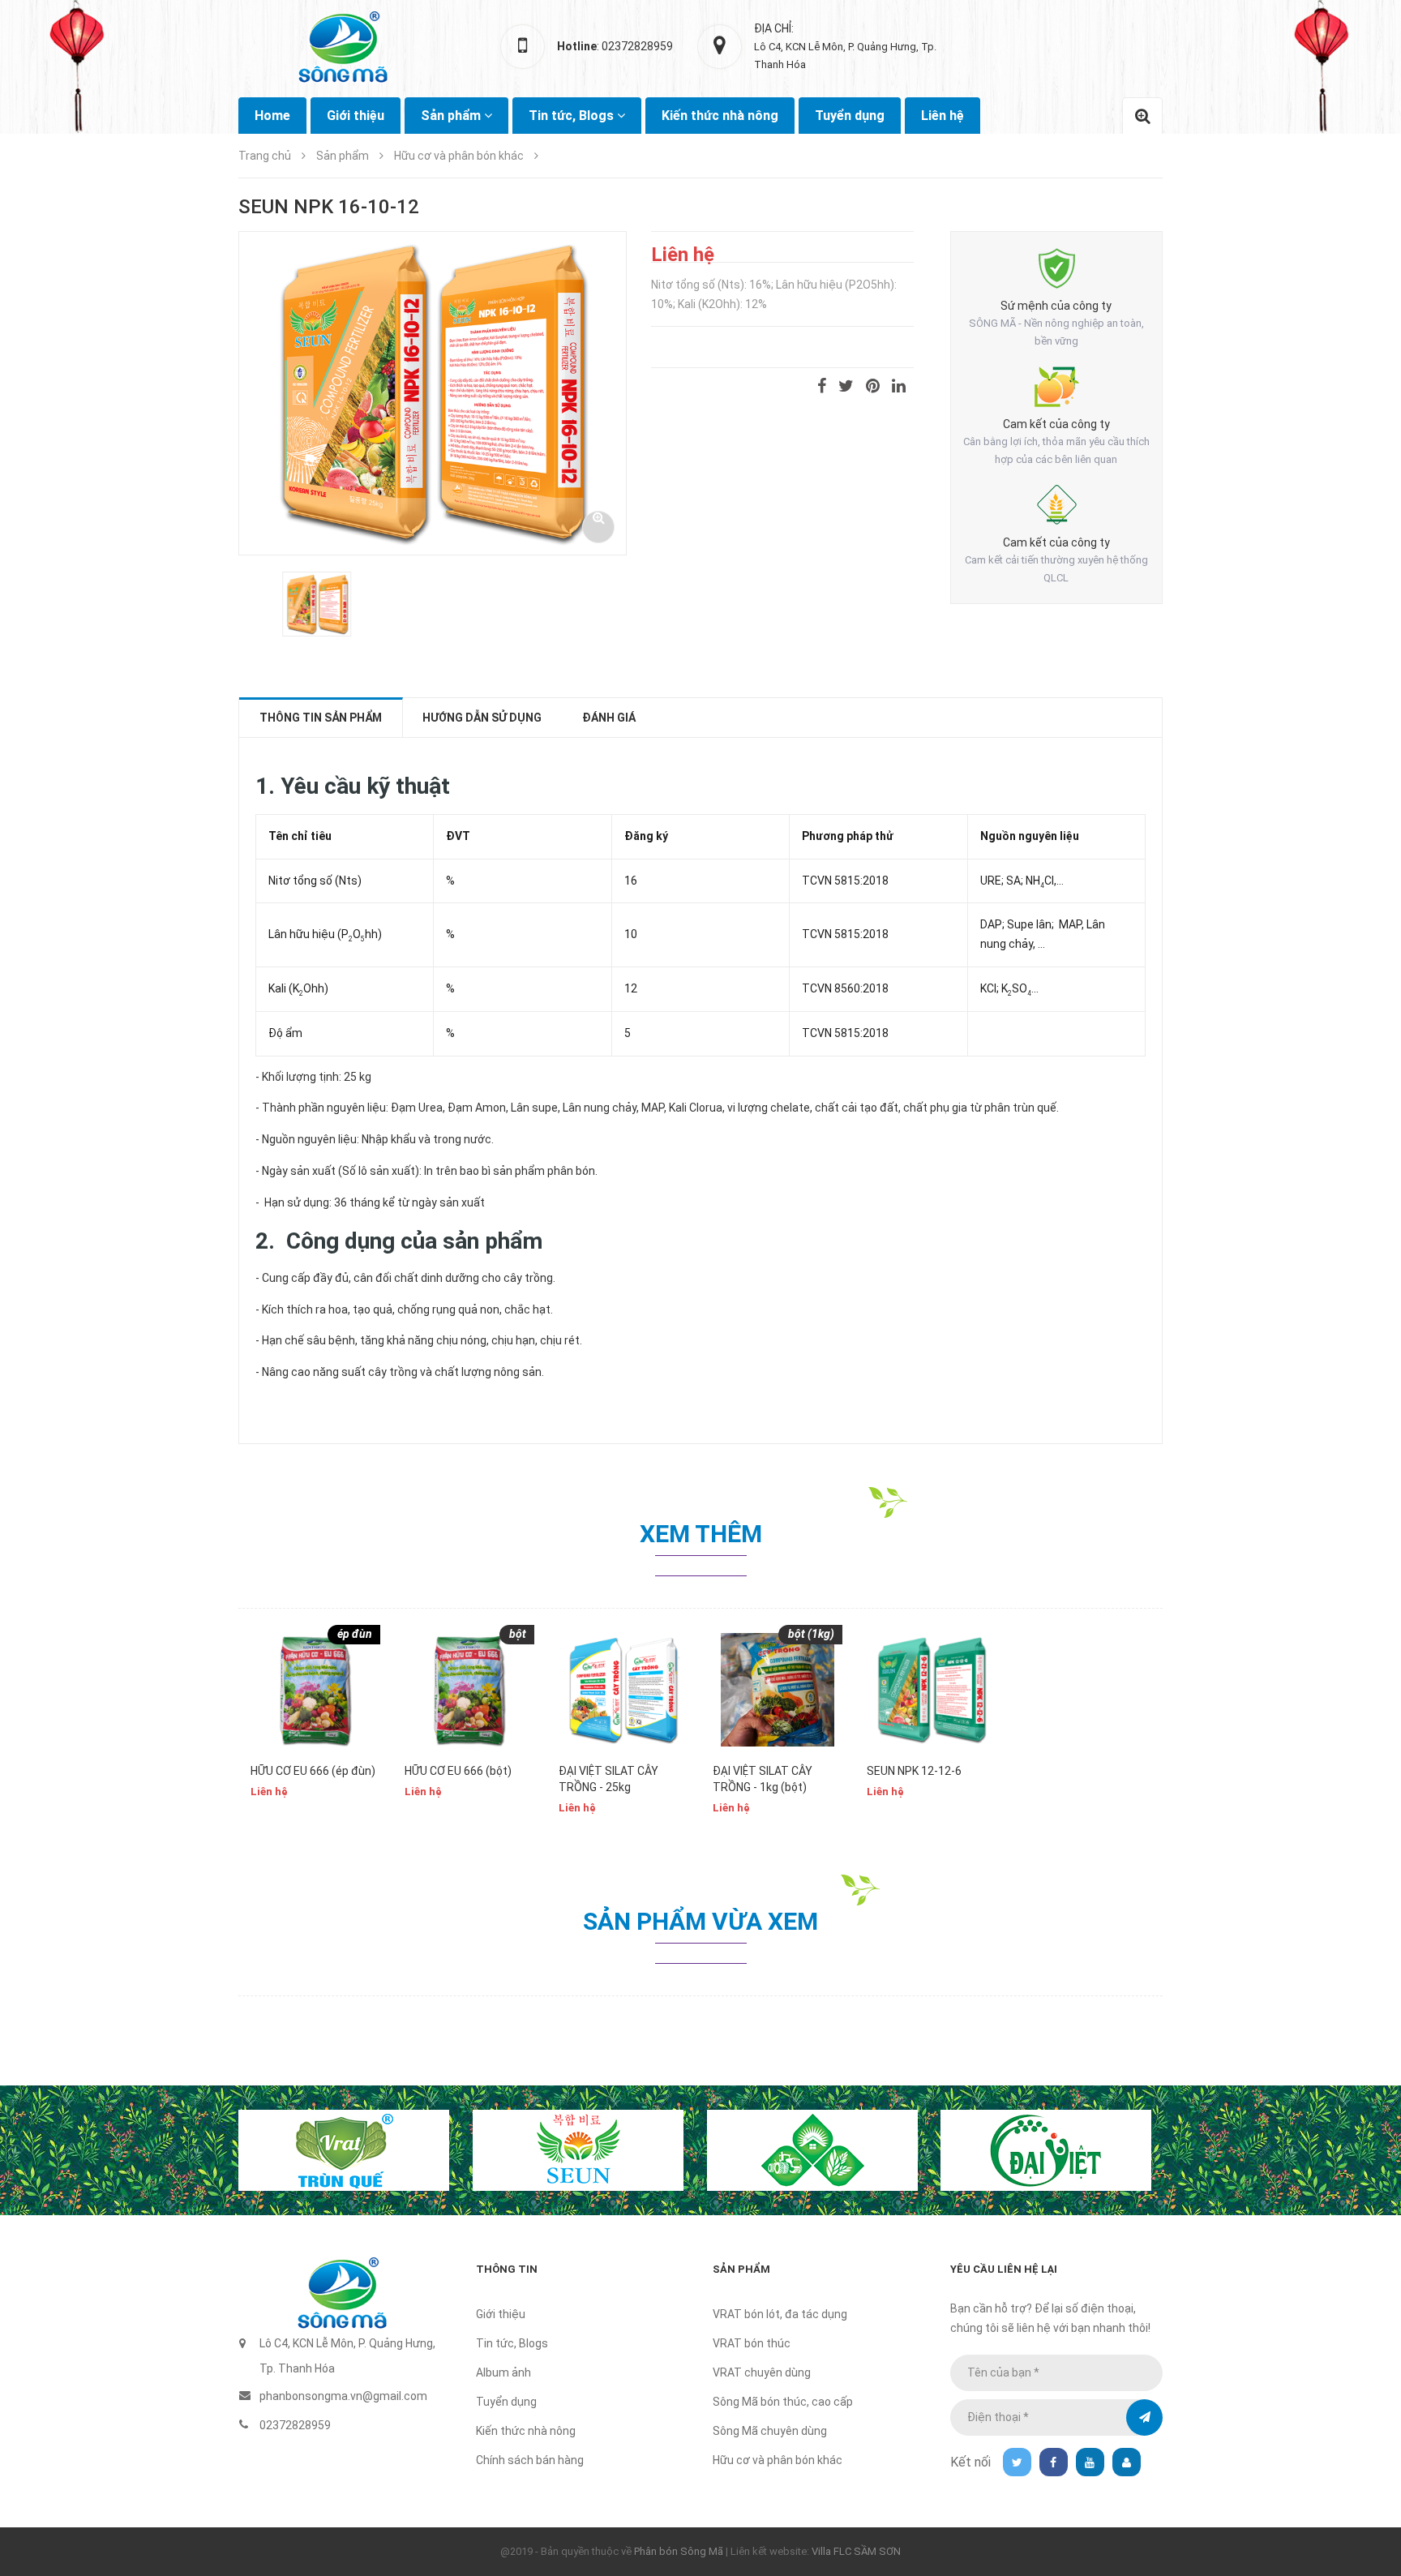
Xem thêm (701, 1534)
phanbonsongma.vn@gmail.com (343, 2396)
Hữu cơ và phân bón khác (778, 2460)
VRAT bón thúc (752, 2343)
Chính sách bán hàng (530, 2460)
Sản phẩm (452, 116)
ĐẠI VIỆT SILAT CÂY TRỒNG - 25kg (608, 1779)
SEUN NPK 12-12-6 (914, 1771)
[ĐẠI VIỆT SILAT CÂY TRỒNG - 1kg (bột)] (778, 1690)
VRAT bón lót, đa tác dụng (780, 2314)
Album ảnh (503, 2372)
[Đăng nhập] (1127, 2462)
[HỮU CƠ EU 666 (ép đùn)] (315, 1690)
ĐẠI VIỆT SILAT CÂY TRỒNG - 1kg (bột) (763, 1779)
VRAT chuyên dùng (762, 2372)
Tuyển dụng (850, 116)
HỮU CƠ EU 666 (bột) (458, 1771)
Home (272, 116)
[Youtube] (1090, 2462)
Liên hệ (943, 116)
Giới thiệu (356, 116)
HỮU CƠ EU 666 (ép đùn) (313, 1771)
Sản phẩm (741, 2269)
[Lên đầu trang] (1369, 2475)
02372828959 (295, 2425)
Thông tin (507, 2269)
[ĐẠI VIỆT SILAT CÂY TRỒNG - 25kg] (623, 1690)
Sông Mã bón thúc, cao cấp (783, 2402)
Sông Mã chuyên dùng (770, 2431)
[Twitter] (1017, 2462)
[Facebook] (1054, 2462)
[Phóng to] (598, 527)
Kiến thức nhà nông (720, 116)
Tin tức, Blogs (573, 116)
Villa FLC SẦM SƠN (856, 2551)
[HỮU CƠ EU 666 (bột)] (469, 1690)
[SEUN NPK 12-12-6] (932, 1690)
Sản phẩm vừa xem (700, 1921)
